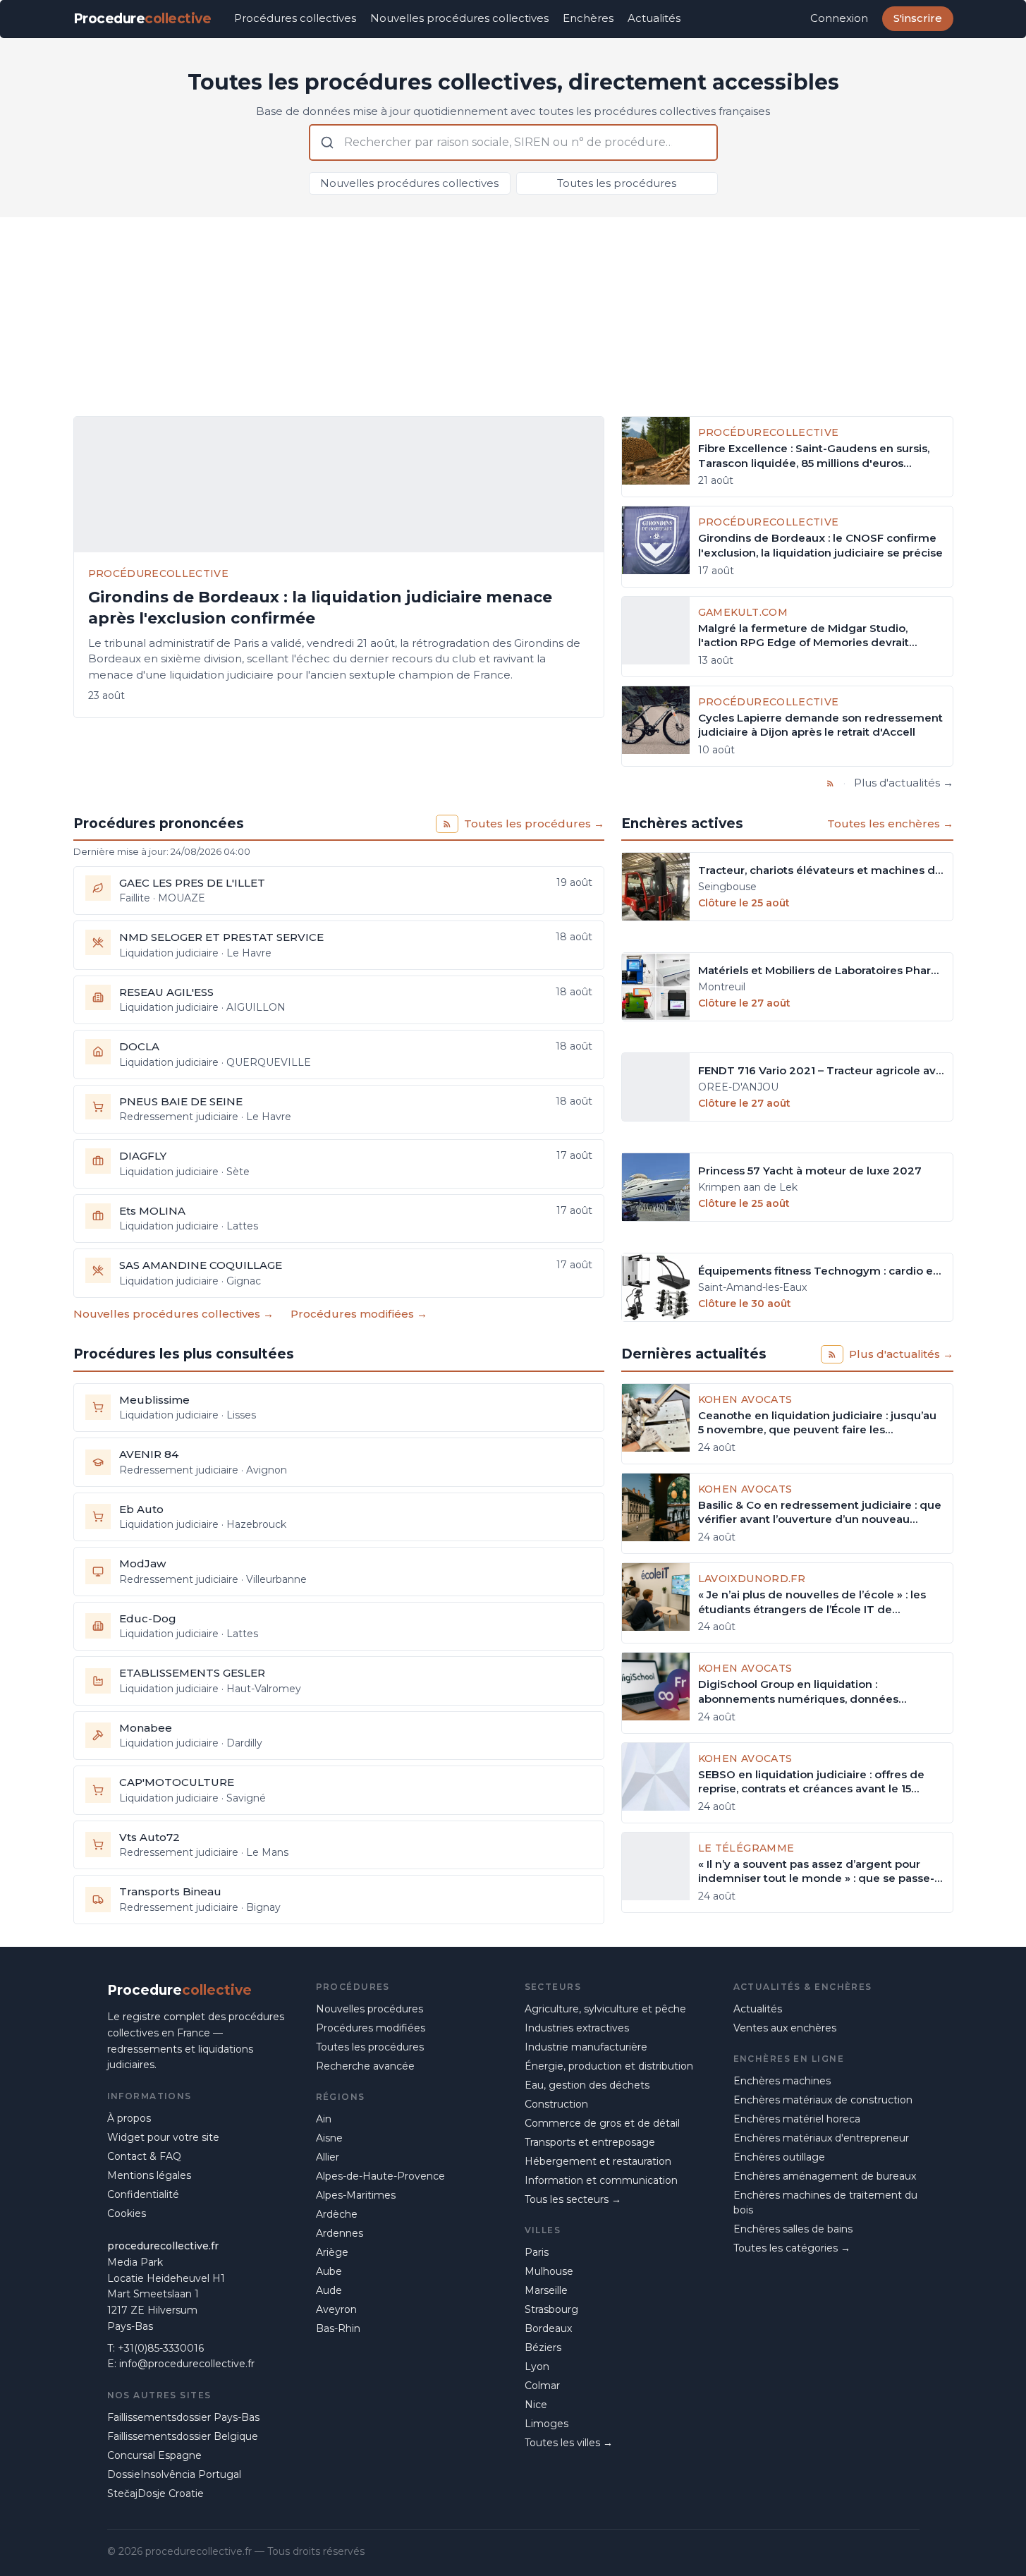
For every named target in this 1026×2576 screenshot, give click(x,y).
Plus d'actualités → (904, 783)
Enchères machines (782, 2081)
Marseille (546, 2290)
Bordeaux (548, 2328)
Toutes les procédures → (534, 824)
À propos (129, 2118)
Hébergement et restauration (598, 2161)
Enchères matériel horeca (797, 2119)
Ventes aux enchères (785, 2028)
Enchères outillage (779, 2157)
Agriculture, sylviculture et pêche (605, 2009)
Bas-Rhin (338, 2328)
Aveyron (336, 2309)
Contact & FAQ (144, 2156)
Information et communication (601, 2180)
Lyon (537, 2367)
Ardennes (340, 2233)
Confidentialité (143, 2194)
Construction (556, 2104)
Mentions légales (149, 2175)
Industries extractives (577, 2028)
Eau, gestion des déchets (587, 2085)
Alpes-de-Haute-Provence (380, 2176)
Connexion (839, 18)
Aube (329, 2271)
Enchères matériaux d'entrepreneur (821, 2138)
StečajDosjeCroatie (155, 2493)
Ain (324, 2119)
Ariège (332, 2252)
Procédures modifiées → (359, 1314)
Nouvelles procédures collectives (459, 18)
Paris (537, 2252)
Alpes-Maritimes (356, 2195)
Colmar (542, 2386)
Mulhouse (549, 2271)
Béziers (543, 2347)
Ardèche (337, 2214)
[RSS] (830, 783)
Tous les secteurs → (573, 2199)
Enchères (588, 18)
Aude (329, 2290)
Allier (328, 2157)
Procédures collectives (295, 18)
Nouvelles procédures (370, 2009)
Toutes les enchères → (890, 824)
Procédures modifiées (371, 2028)
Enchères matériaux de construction (823, 2100)
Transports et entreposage (590, 2142)
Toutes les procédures (617, 183)
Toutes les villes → (569, 2443)
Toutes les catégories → (792, 2248)
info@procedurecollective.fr (187, 2364)
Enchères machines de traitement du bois (825, 2203)
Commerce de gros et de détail (602, 2123)
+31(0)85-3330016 (161, 2348)
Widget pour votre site (163, 2137)
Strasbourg (551, 2309)
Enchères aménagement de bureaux (825, 2176)
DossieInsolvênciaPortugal (174, 2474)
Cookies (127, 2213)
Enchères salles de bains (793, 2229)
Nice (536, 2405)
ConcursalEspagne (154, 2455)
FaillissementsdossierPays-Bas (183, 2417)
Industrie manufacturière (586, 2047)
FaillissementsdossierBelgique (183, 2436)
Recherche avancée (365, 2066)
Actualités (654, 18)
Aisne (329, 2138)
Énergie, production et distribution (609, 2066)
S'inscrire (918, 18)
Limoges (546, 2424)
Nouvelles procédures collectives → (173, 1314)
